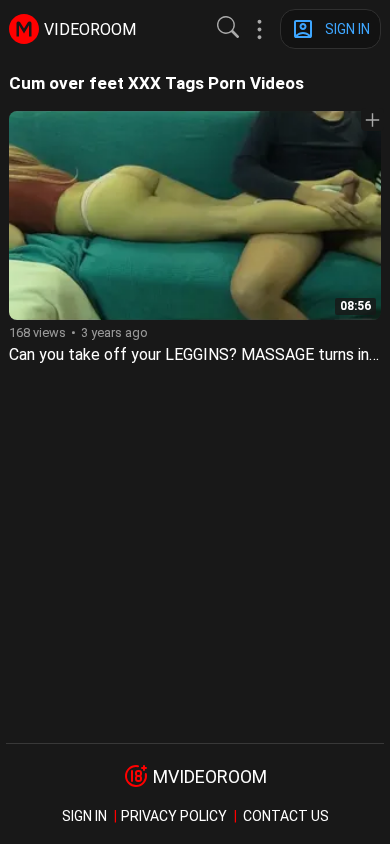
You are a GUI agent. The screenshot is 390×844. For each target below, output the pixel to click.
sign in (84, 816)
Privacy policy (174, 816)
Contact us (286, 816)
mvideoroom (210, 776)
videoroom (90, 29)
